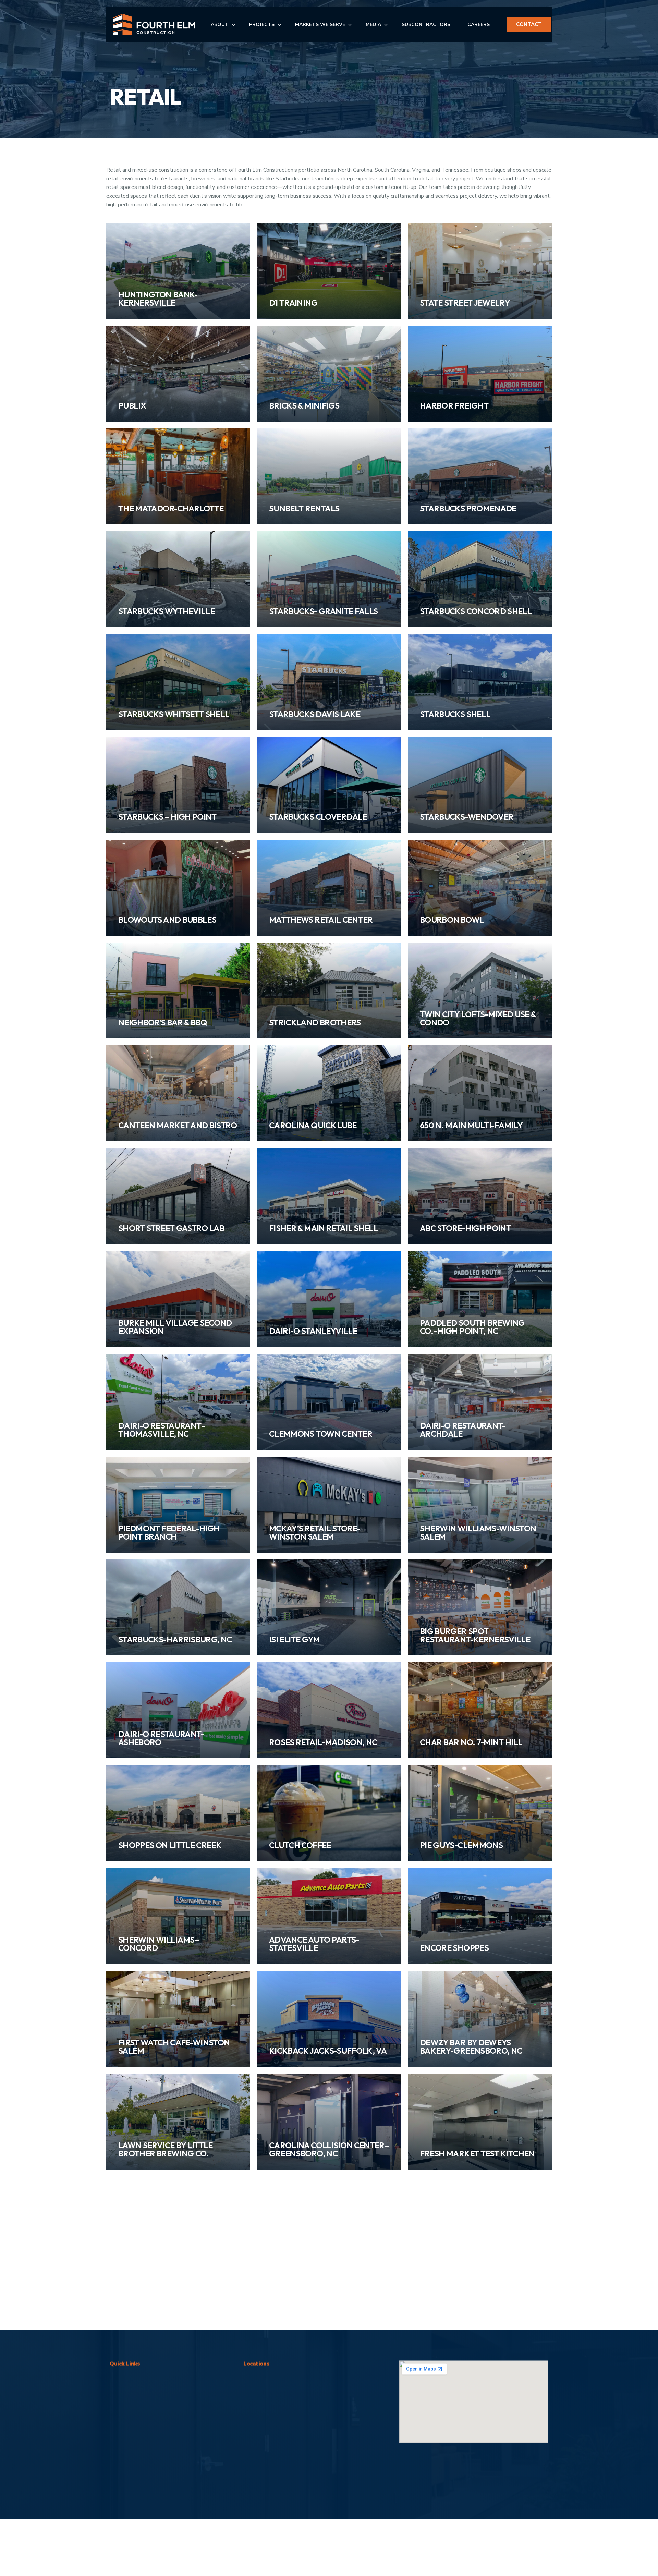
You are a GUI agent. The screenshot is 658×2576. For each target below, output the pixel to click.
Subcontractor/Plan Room (143, 2280)
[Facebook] (478, 2343)
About (119, 2247)
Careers (121, 2291)
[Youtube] (540, 2343)
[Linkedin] (519, 2343)
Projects (121, 2258)
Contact (121, 2301)
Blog (117, 2269)
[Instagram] (499, 2343)
